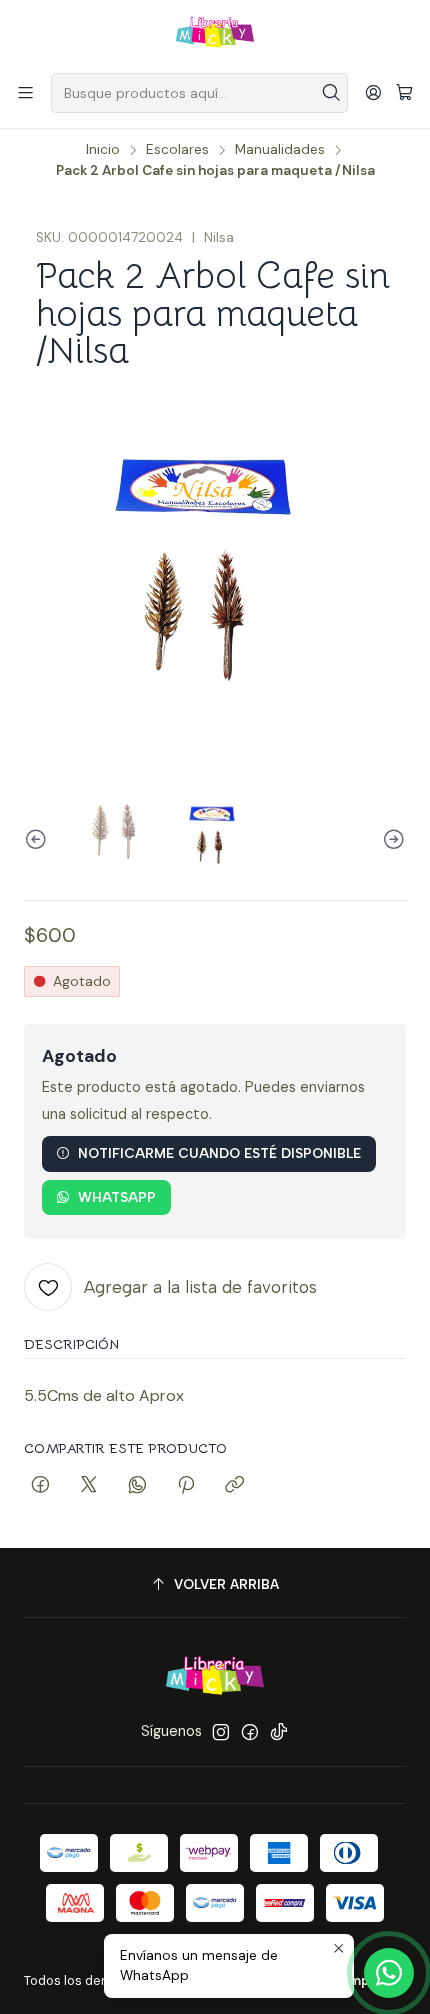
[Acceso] (373, 92)
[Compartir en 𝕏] (89, 1486)
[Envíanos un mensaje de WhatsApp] (389, 1973)
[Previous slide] (39, 839)
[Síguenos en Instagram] (221, 1732)
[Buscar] (331, 93)
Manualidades (280, 150)
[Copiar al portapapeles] (234, 1486)
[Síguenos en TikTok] (279, 1732)
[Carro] (404, 93)
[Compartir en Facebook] (40, 1486)
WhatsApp (117, 1197)
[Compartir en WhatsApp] (137, 1486)
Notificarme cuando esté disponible (219, 1153)
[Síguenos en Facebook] (250, 1732)
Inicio (103, 150)
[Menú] (25, 92)
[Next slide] (391, 839)
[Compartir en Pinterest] (186, 1486)
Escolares (177, 150)
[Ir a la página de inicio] (215, 35)
